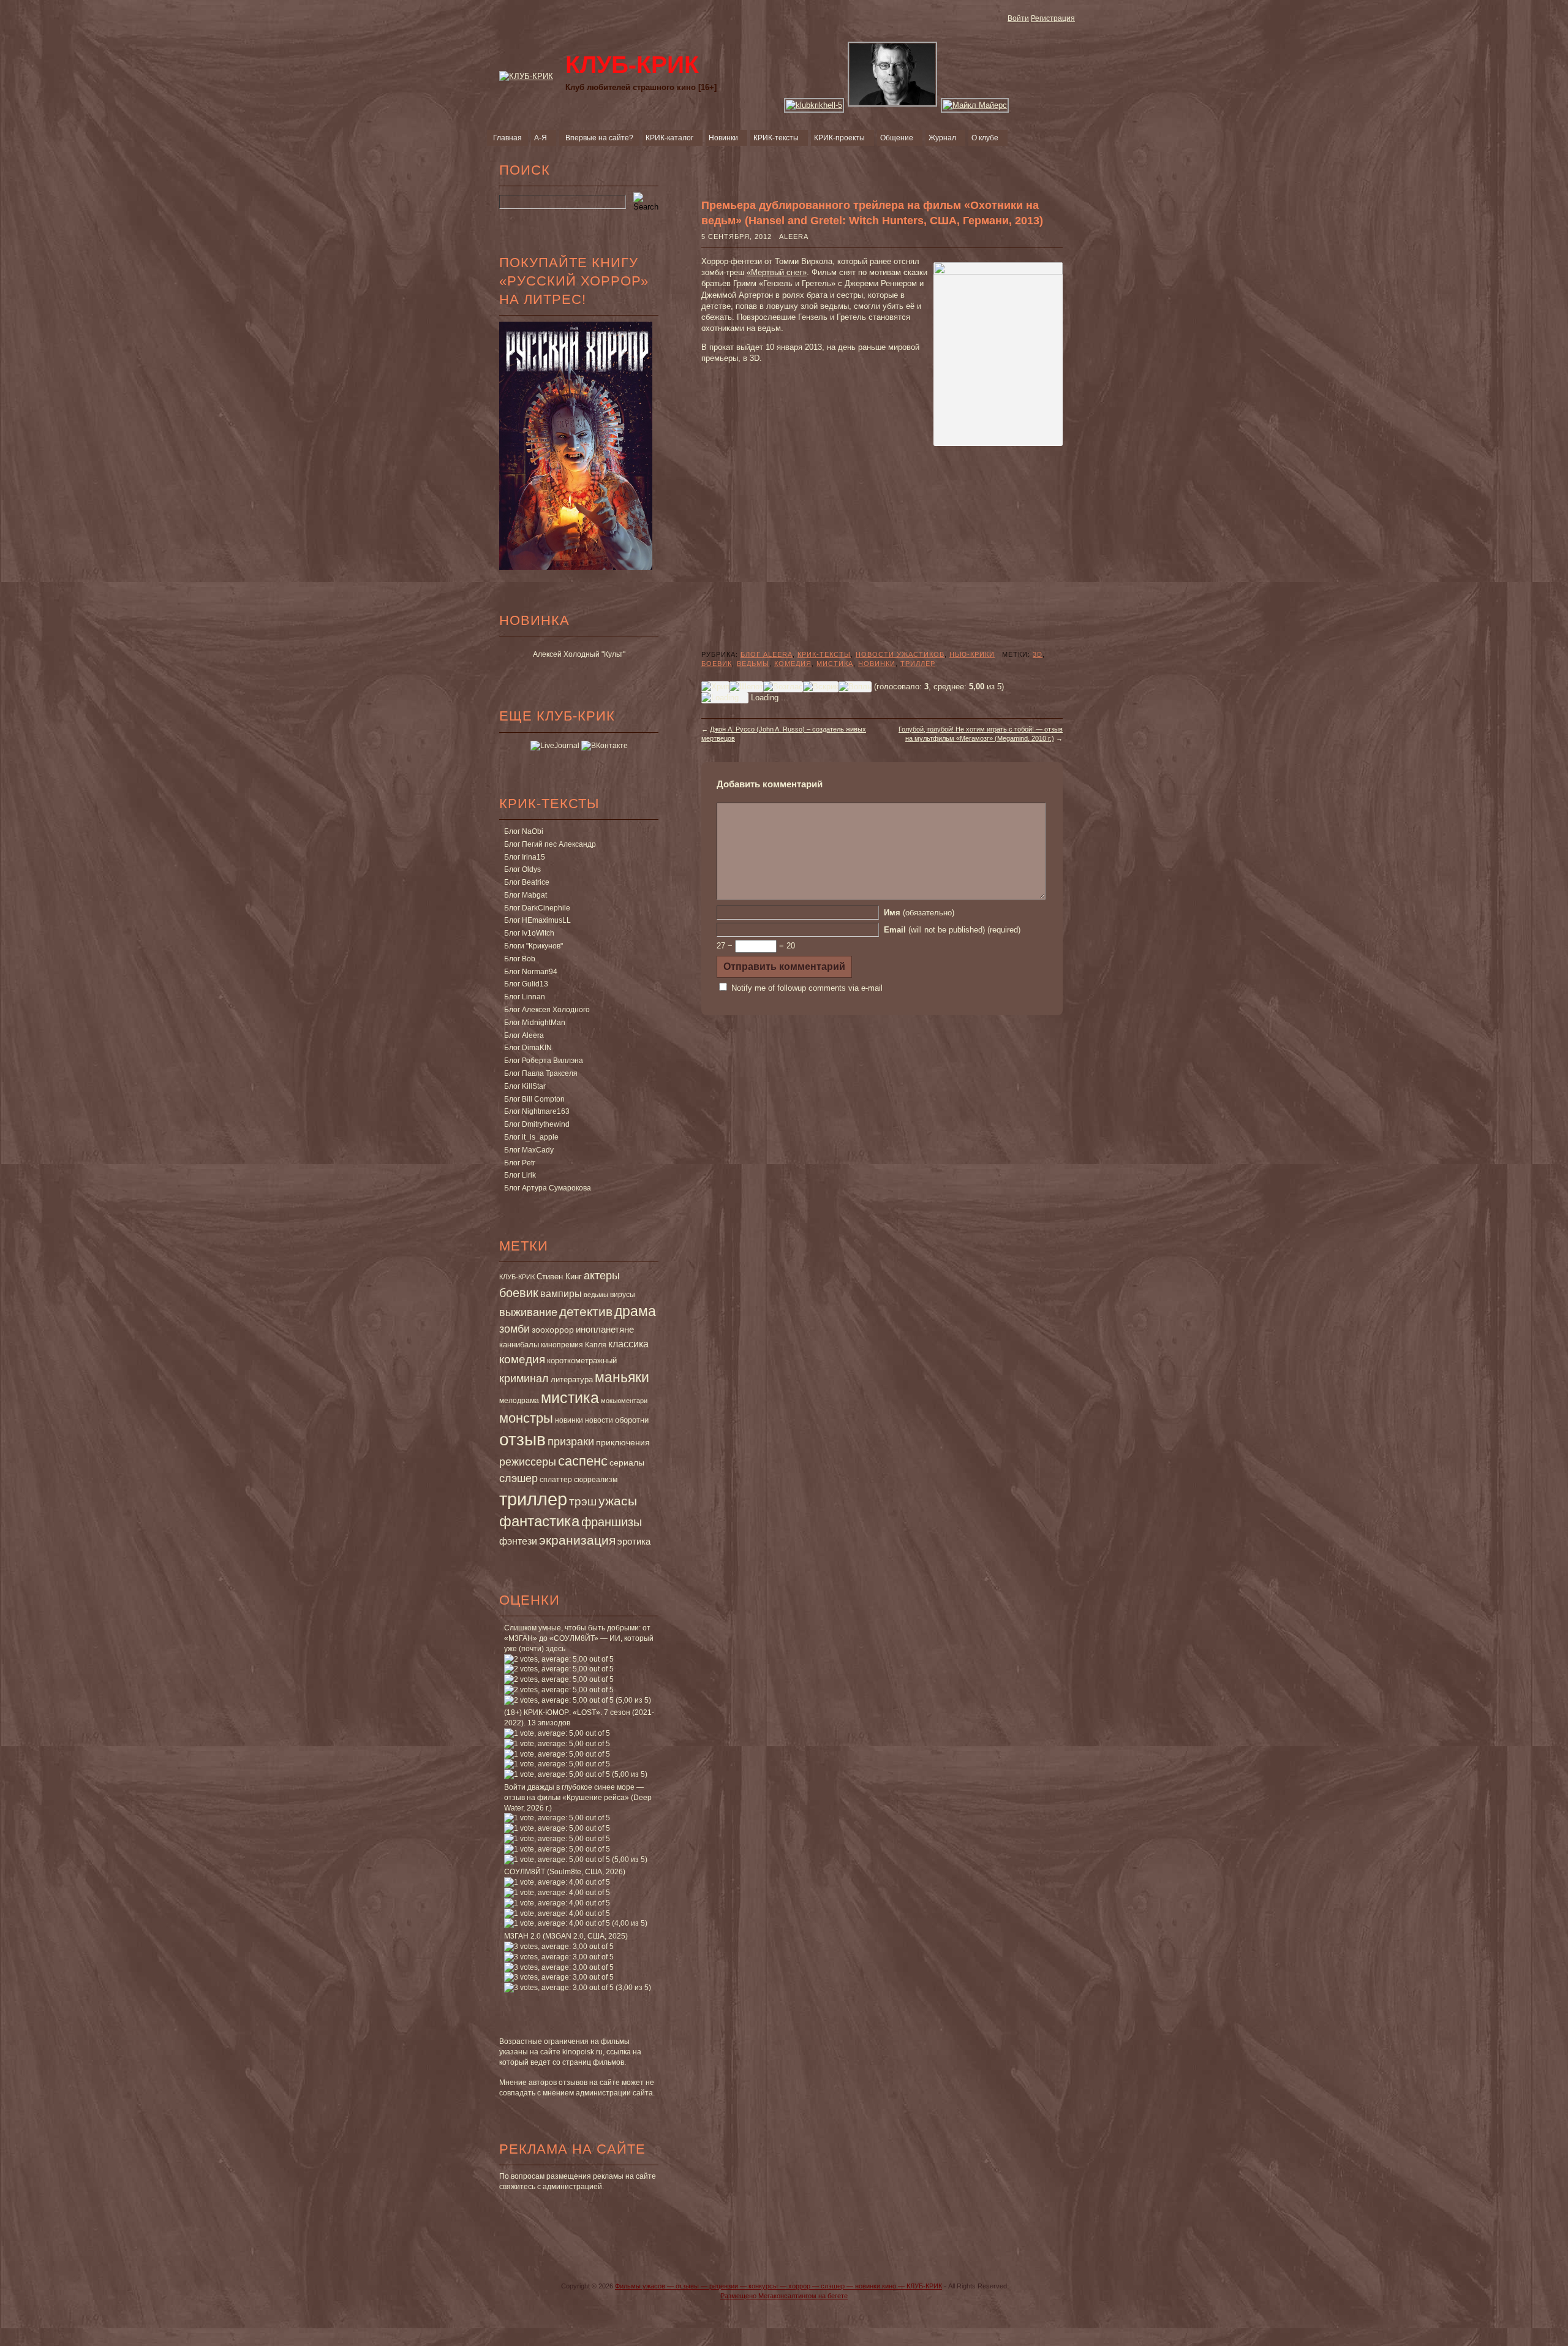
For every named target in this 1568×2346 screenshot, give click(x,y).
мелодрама (519, 1401)
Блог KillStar (525, 1086)
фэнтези (518, 1541)
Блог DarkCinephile (537, 908)
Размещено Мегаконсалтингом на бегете (784, 2296)
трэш (583, 1501)
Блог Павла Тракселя (541, 1073)
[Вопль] (855, 687)
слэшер (518, 1478)
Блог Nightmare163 (537, 1111)
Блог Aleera (524, 1035)
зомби (514, 1329)
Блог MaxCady (529, 1150)
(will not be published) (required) (952, 930)
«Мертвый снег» (777, 272)
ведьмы (596, 1295)
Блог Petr (520, 1163)
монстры (526, 1418)
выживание (528, 1312)
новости (599, 1420)
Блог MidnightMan (535, 1023)
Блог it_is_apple (531, 1137)
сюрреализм (596, 1480)
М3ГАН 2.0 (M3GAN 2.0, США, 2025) (566, 1936)
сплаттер (556, 1480)
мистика (570, 1398)
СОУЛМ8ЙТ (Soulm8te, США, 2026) (565, 1872)
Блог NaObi (524, 831)
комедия (522, 1359)
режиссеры (528, 1462)
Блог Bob (520, 959)
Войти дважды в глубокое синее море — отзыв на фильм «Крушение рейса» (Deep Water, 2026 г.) (578, 1798)
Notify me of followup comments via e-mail (807, 988)
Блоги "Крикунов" (533, 946)
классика (628, 1344)
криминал (524, 1378)
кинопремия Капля (574, 1345)
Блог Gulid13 (526, 984)
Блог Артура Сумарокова (548, 1188)
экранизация (577, 1540)
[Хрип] (715, 687)
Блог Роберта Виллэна (544, 1061)
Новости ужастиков (900, 654)
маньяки (622, 1377)
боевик (519, 1293)
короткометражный (582, 1361)
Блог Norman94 (531, 972)
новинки (569, 1420)
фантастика (539, 1521)
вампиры (561, 1293)
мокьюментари (624, 1401)
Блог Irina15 (525, 857)
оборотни (632, 1420)
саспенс (583, 1461)
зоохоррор (553, 1330)
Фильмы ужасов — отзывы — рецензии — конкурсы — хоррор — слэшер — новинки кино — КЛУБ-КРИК (778, 2286)
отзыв (522, 1440)
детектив (586, 1311)
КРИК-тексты (824, 654)
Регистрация (1053, 18)
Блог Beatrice (527, 882)
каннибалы (519, 1345)
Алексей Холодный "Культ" (579, 654)
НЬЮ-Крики (972, 654)
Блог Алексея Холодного (547, 1010)
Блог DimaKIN (528, 1048)
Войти (1018, 18)
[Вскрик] (821, 687)
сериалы (627, 1462)
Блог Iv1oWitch (529, 933)
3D (1038, 654)
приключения (623, 1442)
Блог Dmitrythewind (537, 1124)
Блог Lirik (520, 1175)
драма (635, 1311)
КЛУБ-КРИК (517, 1277)
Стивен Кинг (559, 1277)
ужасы (618, 1501)
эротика (634, 1542)
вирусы (623, 1295)
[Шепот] (746, 687)
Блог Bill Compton (534, 1099)
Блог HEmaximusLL (537, 920)
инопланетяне (605, 1329)
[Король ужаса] (893, 105)
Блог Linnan (525, 997)
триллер (533, 1499)
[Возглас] (783, 687)
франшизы (612, 1522)
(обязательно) (919, 913)
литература (572, 1379)
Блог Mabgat (526, 895)
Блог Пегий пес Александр (550, 844)
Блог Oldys (522, 869)
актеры (602, 1276)
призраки (571, 1442)
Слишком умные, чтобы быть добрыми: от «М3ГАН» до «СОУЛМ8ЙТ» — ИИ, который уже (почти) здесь (579, 1638)
